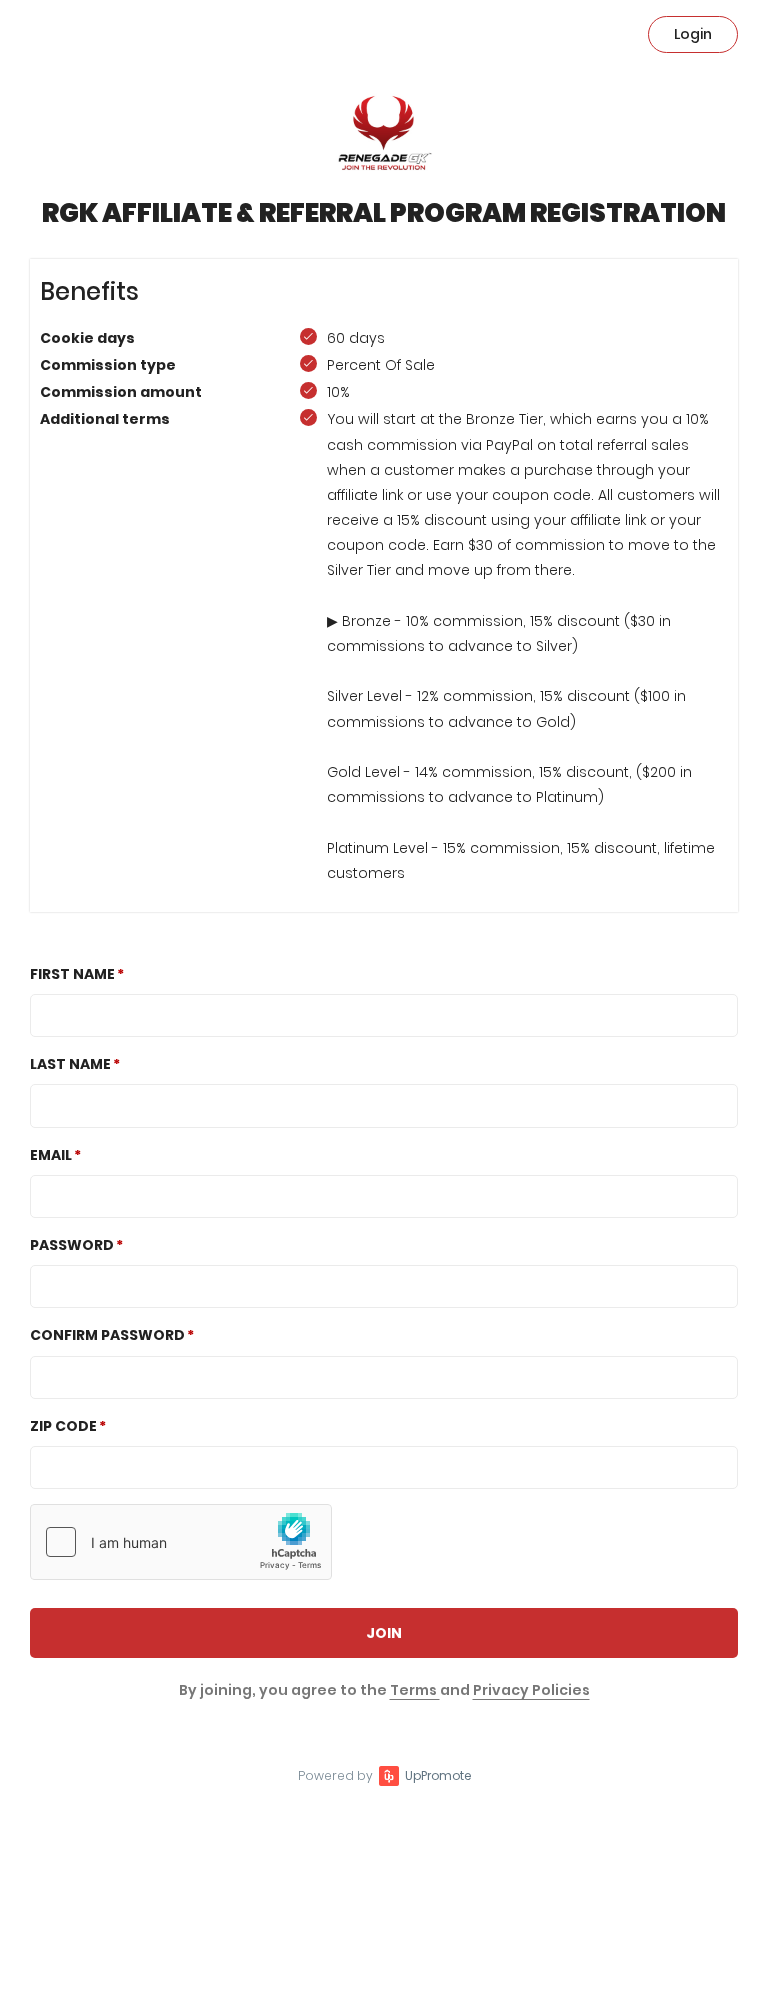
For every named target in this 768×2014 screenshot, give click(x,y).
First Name (72, 974)
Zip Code (63, 1426)
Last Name (70, 1064)
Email (51, 1155)
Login (693, 34)
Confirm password (107, 1335)
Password (72, 1245)
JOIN (384, 1633)
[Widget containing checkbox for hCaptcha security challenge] (181, 1542)
